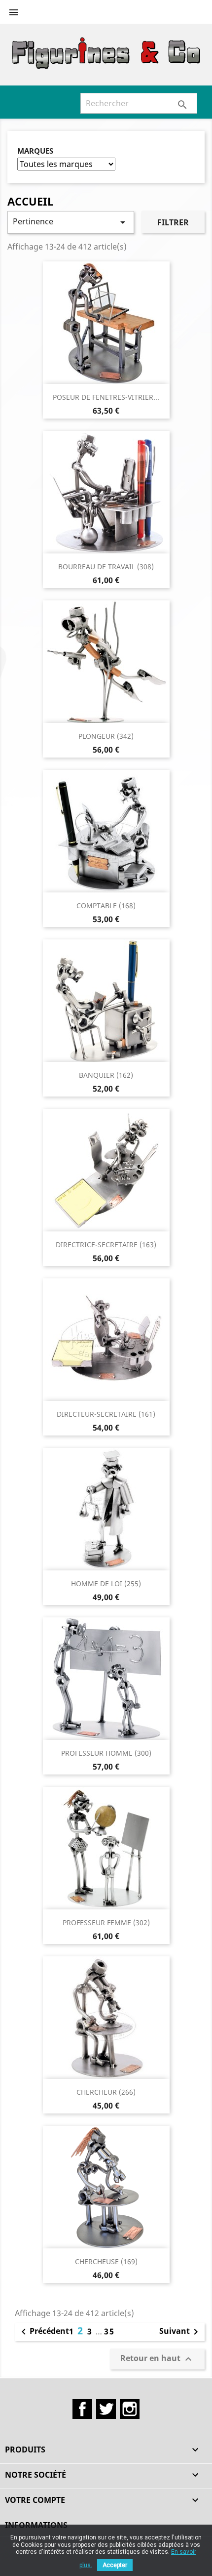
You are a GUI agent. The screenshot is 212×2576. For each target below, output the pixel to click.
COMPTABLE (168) (106, 906)
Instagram (130, 2409)
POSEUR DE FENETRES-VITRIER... (106, 397)
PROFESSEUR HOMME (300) (106, 1753)
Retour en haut (157, 2359)
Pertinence (71, 222)
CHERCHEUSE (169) (106, 2261)
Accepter (115, 2565)
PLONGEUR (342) (106, 736)
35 (109, 2331)
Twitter (106, 2409)
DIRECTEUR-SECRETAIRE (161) (106, 1414)
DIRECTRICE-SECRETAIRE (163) (106, 1245)
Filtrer (173, 222)
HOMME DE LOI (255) (106, 1584)
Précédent (43, 2332)
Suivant (180, 2332)
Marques (35, 151)
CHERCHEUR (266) (106, 2092)
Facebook (82, 2409)
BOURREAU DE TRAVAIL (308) (106, 567)
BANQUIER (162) (106, 1075)
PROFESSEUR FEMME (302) (106, 1922)
